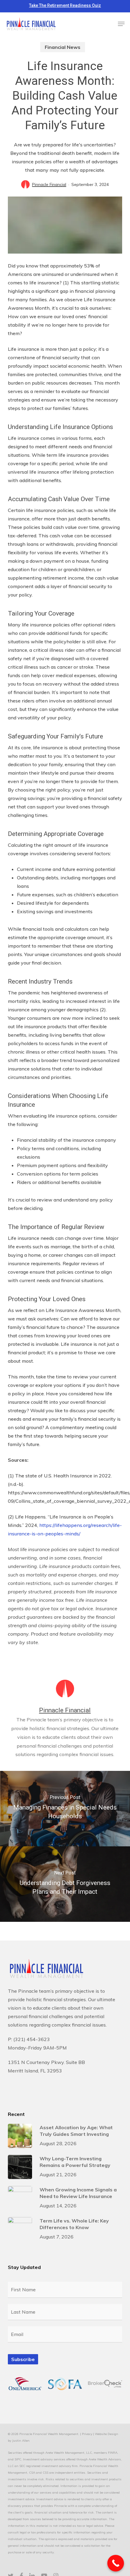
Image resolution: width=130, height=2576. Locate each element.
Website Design (107, 2434)
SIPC (18, 2459)
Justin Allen (21, 2441)
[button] (121, 24)
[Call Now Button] (116, 2563)
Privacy (87, 2434)
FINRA (113, 2453)
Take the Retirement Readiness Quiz (65, 5)
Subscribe (23, 2359)
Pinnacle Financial (49, 184)
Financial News (63, 47)
